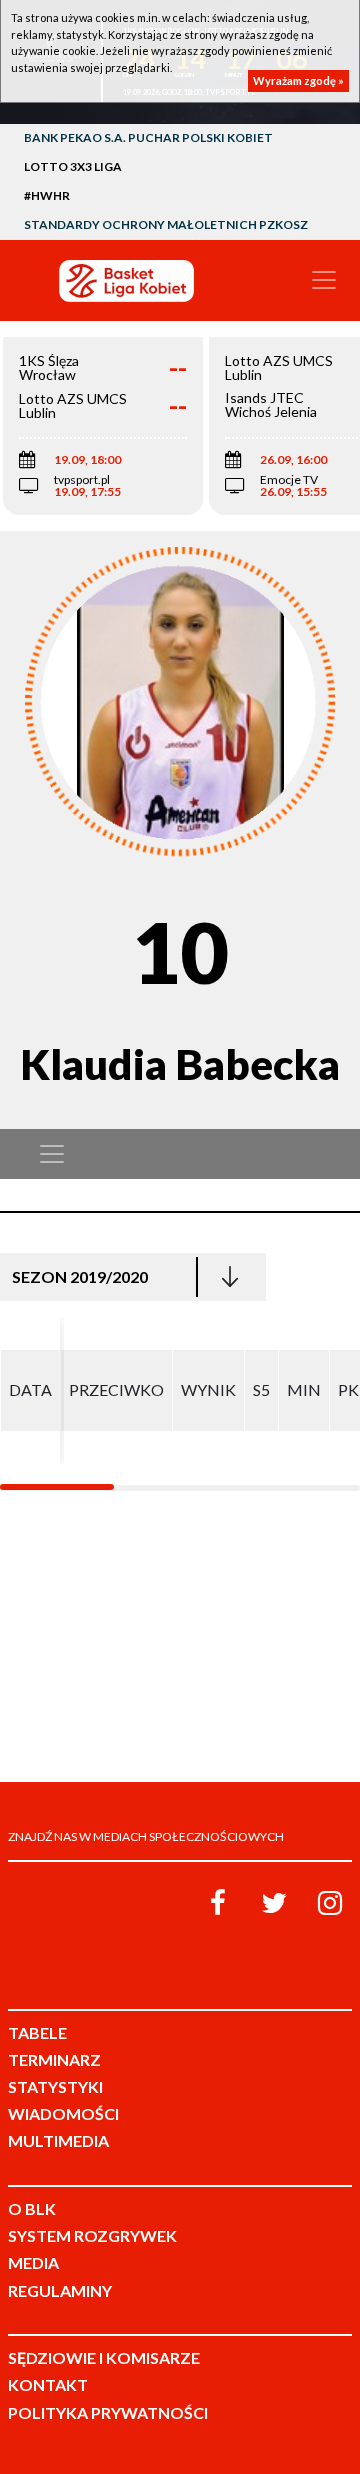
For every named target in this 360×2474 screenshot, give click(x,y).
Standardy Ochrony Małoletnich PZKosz (166, 224)
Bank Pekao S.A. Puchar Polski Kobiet (148, 137)
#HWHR (47, 195)
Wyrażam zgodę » (298, 80)
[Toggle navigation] (324, 280)
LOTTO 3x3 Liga (73, 166)
